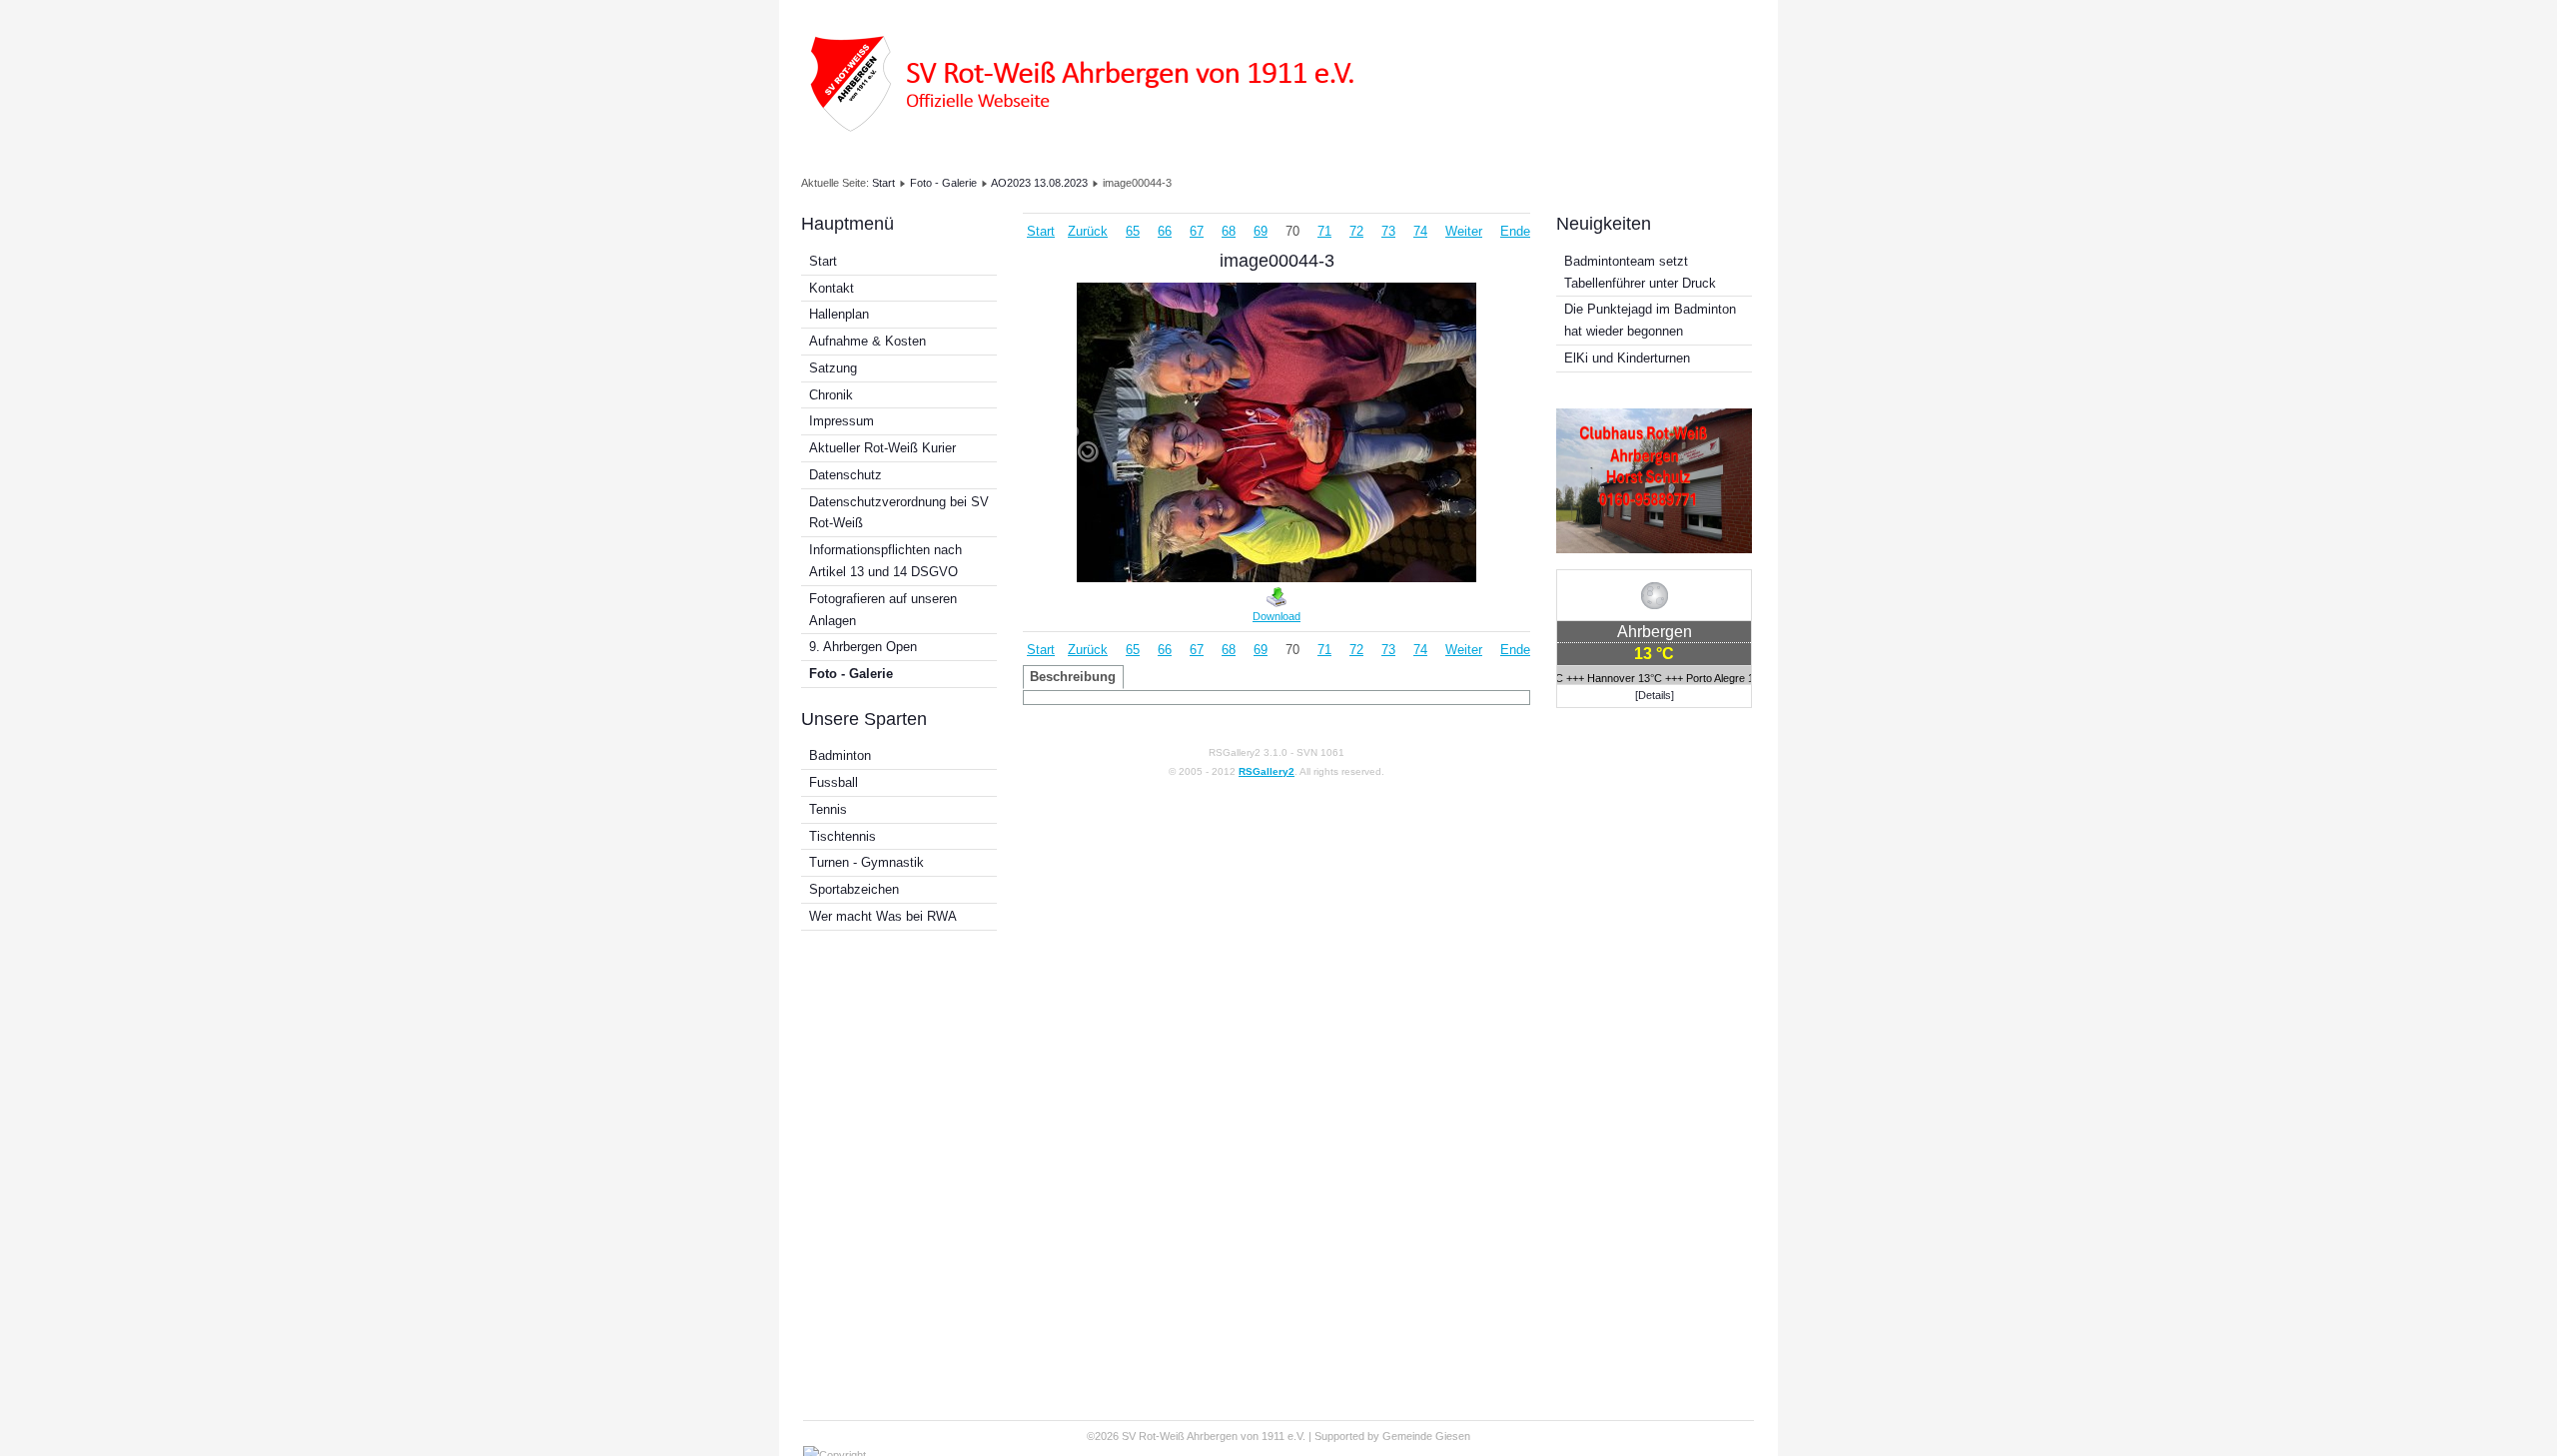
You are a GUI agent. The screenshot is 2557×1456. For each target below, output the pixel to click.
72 (1356, 231)
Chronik (831, 395)
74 (1420, 231)
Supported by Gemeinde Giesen (1392, 1436)
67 (1197, 231)
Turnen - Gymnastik (866, 862)
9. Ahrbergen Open (863, 647)
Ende (1515, 231)
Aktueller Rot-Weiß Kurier (882, 448)
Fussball (834, 782)
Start (883, 183)
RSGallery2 (1267, 771)
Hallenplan (839, 314)
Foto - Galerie (943, 183)
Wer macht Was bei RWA (883, 916)
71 (1324, 231)
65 (1133, 231)
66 (1165, 231)
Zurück (1088, 231)
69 (1261, 231)
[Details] (1655, 695)
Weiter (1464, 231)
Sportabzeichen (854, 889)
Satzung (833, 368)
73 (1388, 231)
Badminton (840, 755)
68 (1229, 231)
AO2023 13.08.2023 (1039, 183)
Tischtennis (843, 836)
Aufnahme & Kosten (867, 341)
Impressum (842, 421)
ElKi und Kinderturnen (1627, 358)
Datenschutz (846, 475)
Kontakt (832, 288)
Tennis (828, 809)
